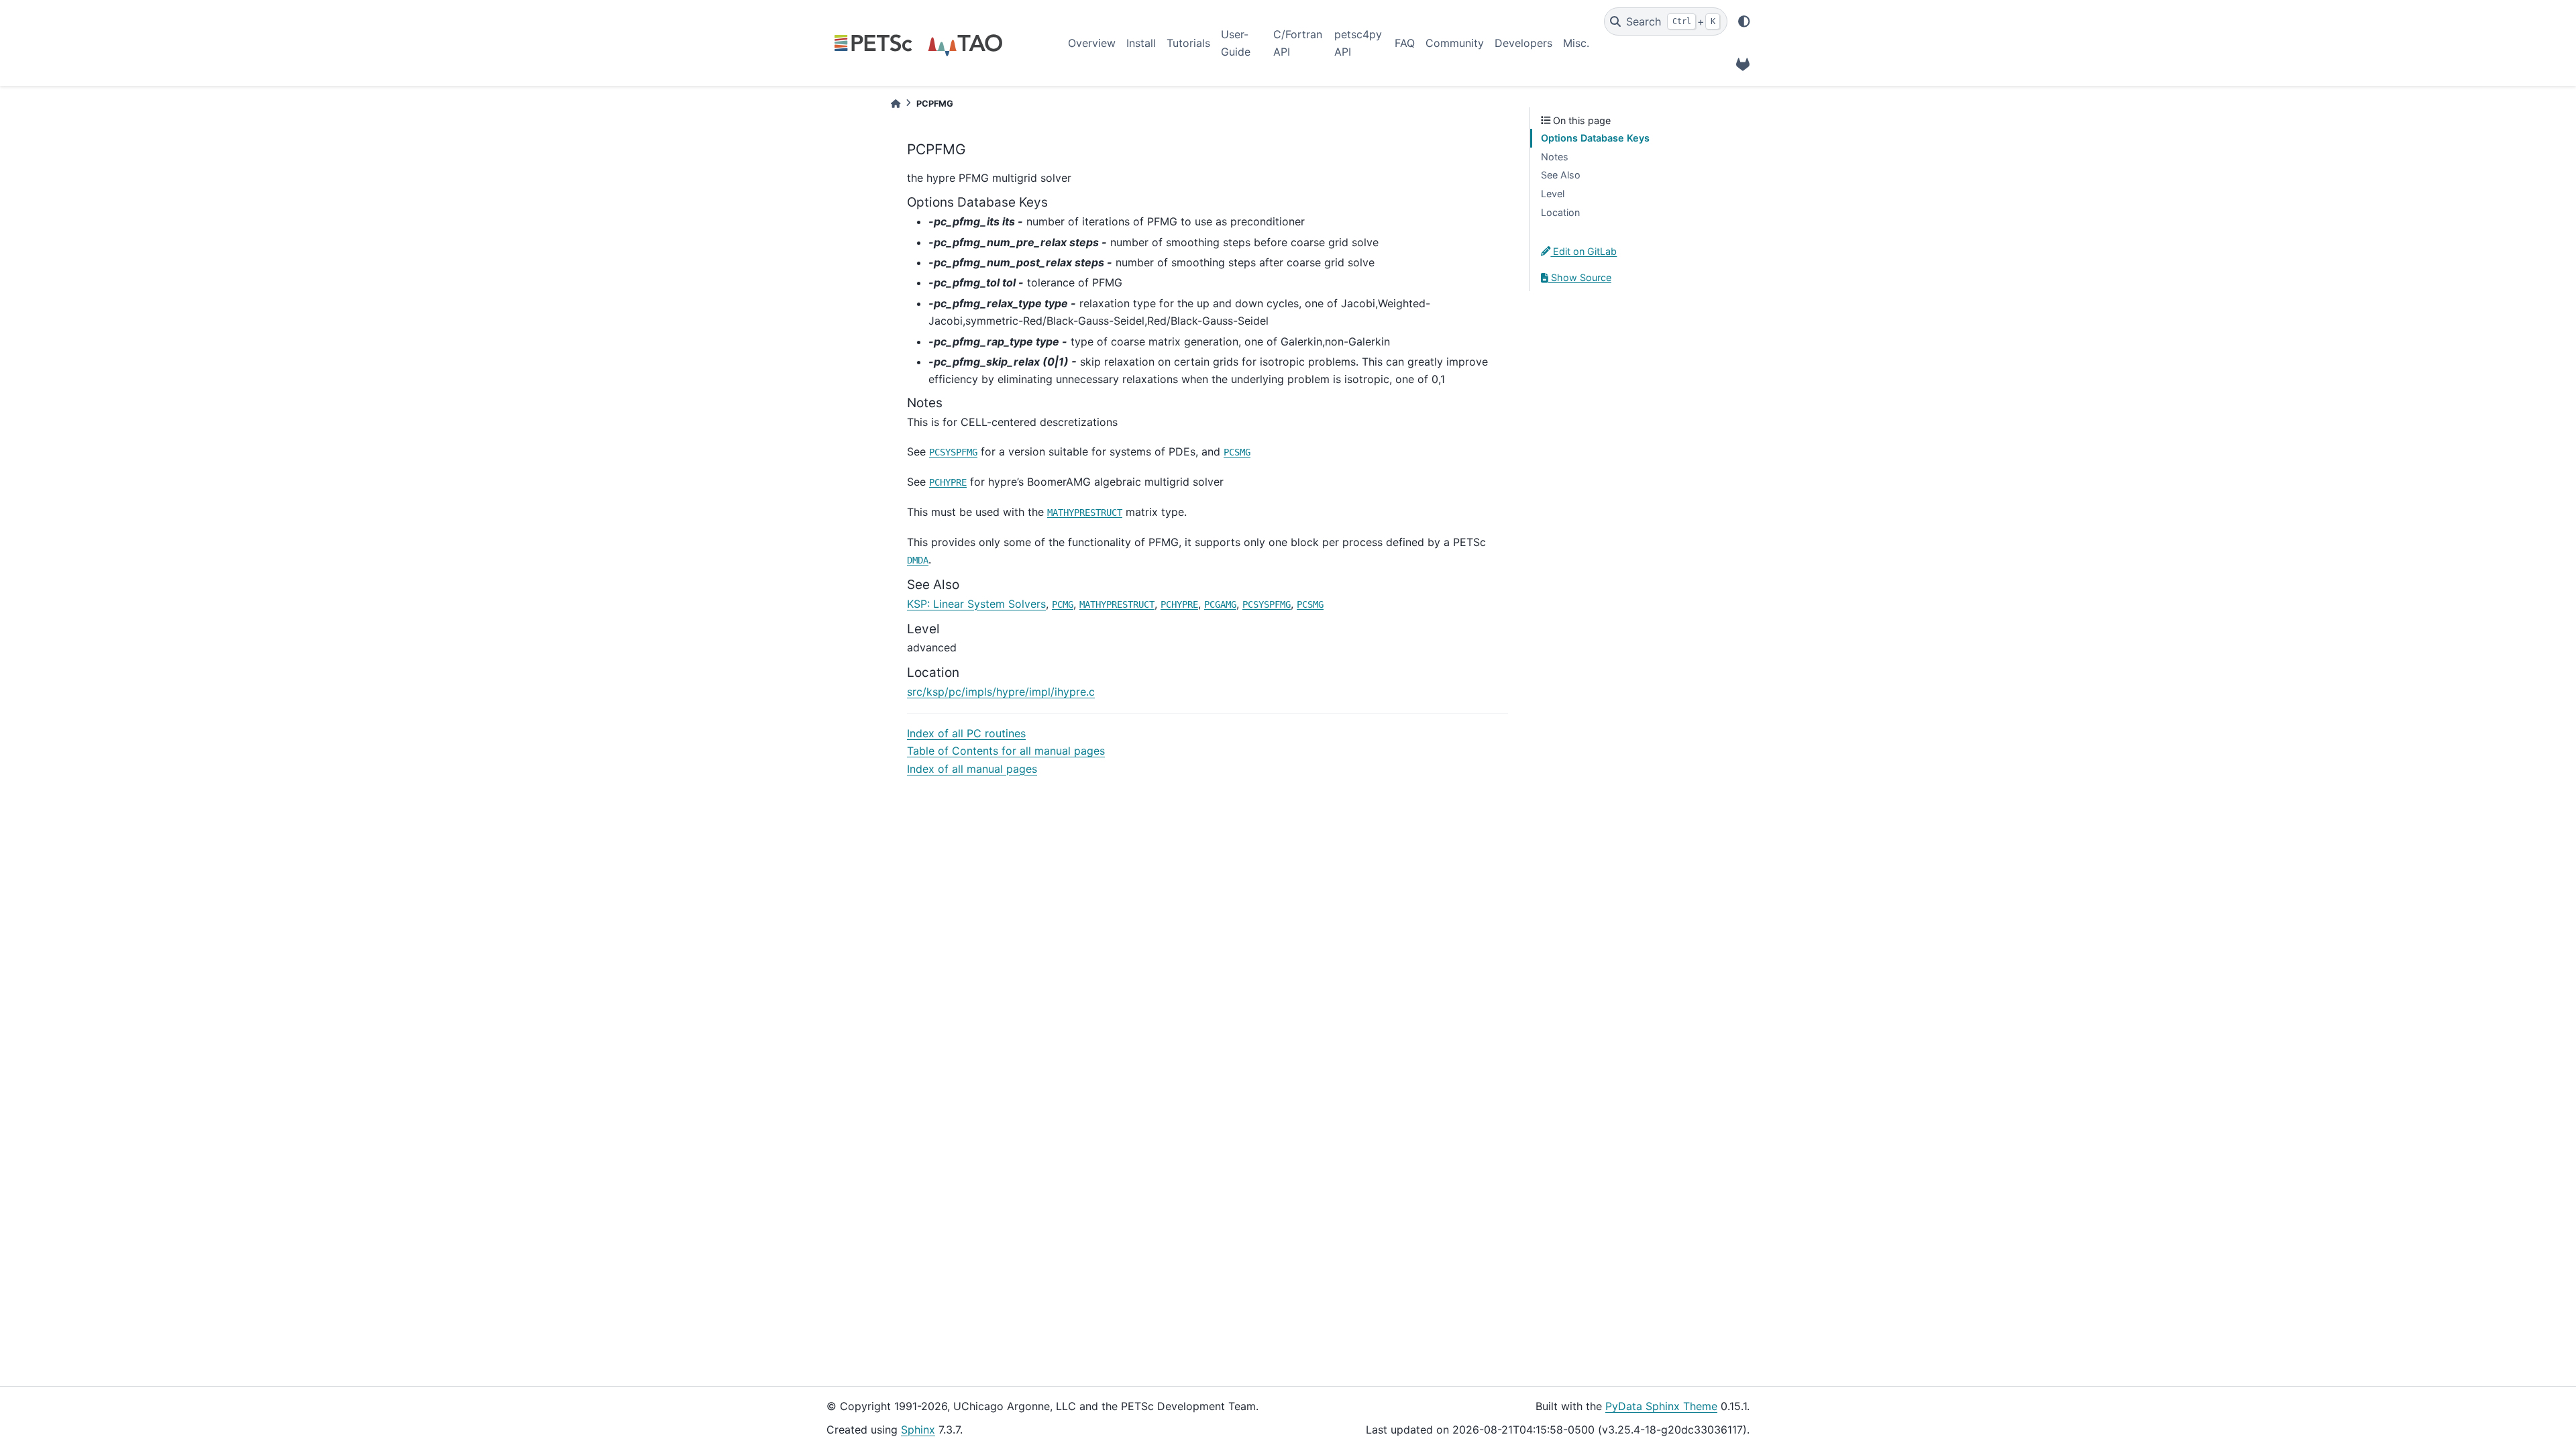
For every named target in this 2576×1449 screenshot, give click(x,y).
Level (1553, 194)
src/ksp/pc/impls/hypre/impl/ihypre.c (1001, 692)
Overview (1092, 43)
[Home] (896, 104)
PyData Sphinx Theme (1661, 1406)
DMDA (918, 560)
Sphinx (918, 1430)
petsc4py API (1358, 43)
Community (1455, 43)
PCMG (1063, 604)
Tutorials (1188, 43)
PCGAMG (1220, 604)
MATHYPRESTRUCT (1085, 513)
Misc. (1576, 43)
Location (1560, 212)
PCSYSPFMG (953, 452)
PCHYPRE (948, 482)
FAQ (1405, 43)
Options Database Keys (1595, 138)
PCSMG (1237, 452)
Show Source (1580, 277)
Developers (1523, 43)
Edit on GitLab (1584, 251)
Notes (1555, 157)
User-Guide (1236, 43)
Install (1141, 43)
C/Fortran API (1298, 43)
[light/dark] (1744, 21)
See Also (1561, 175)
